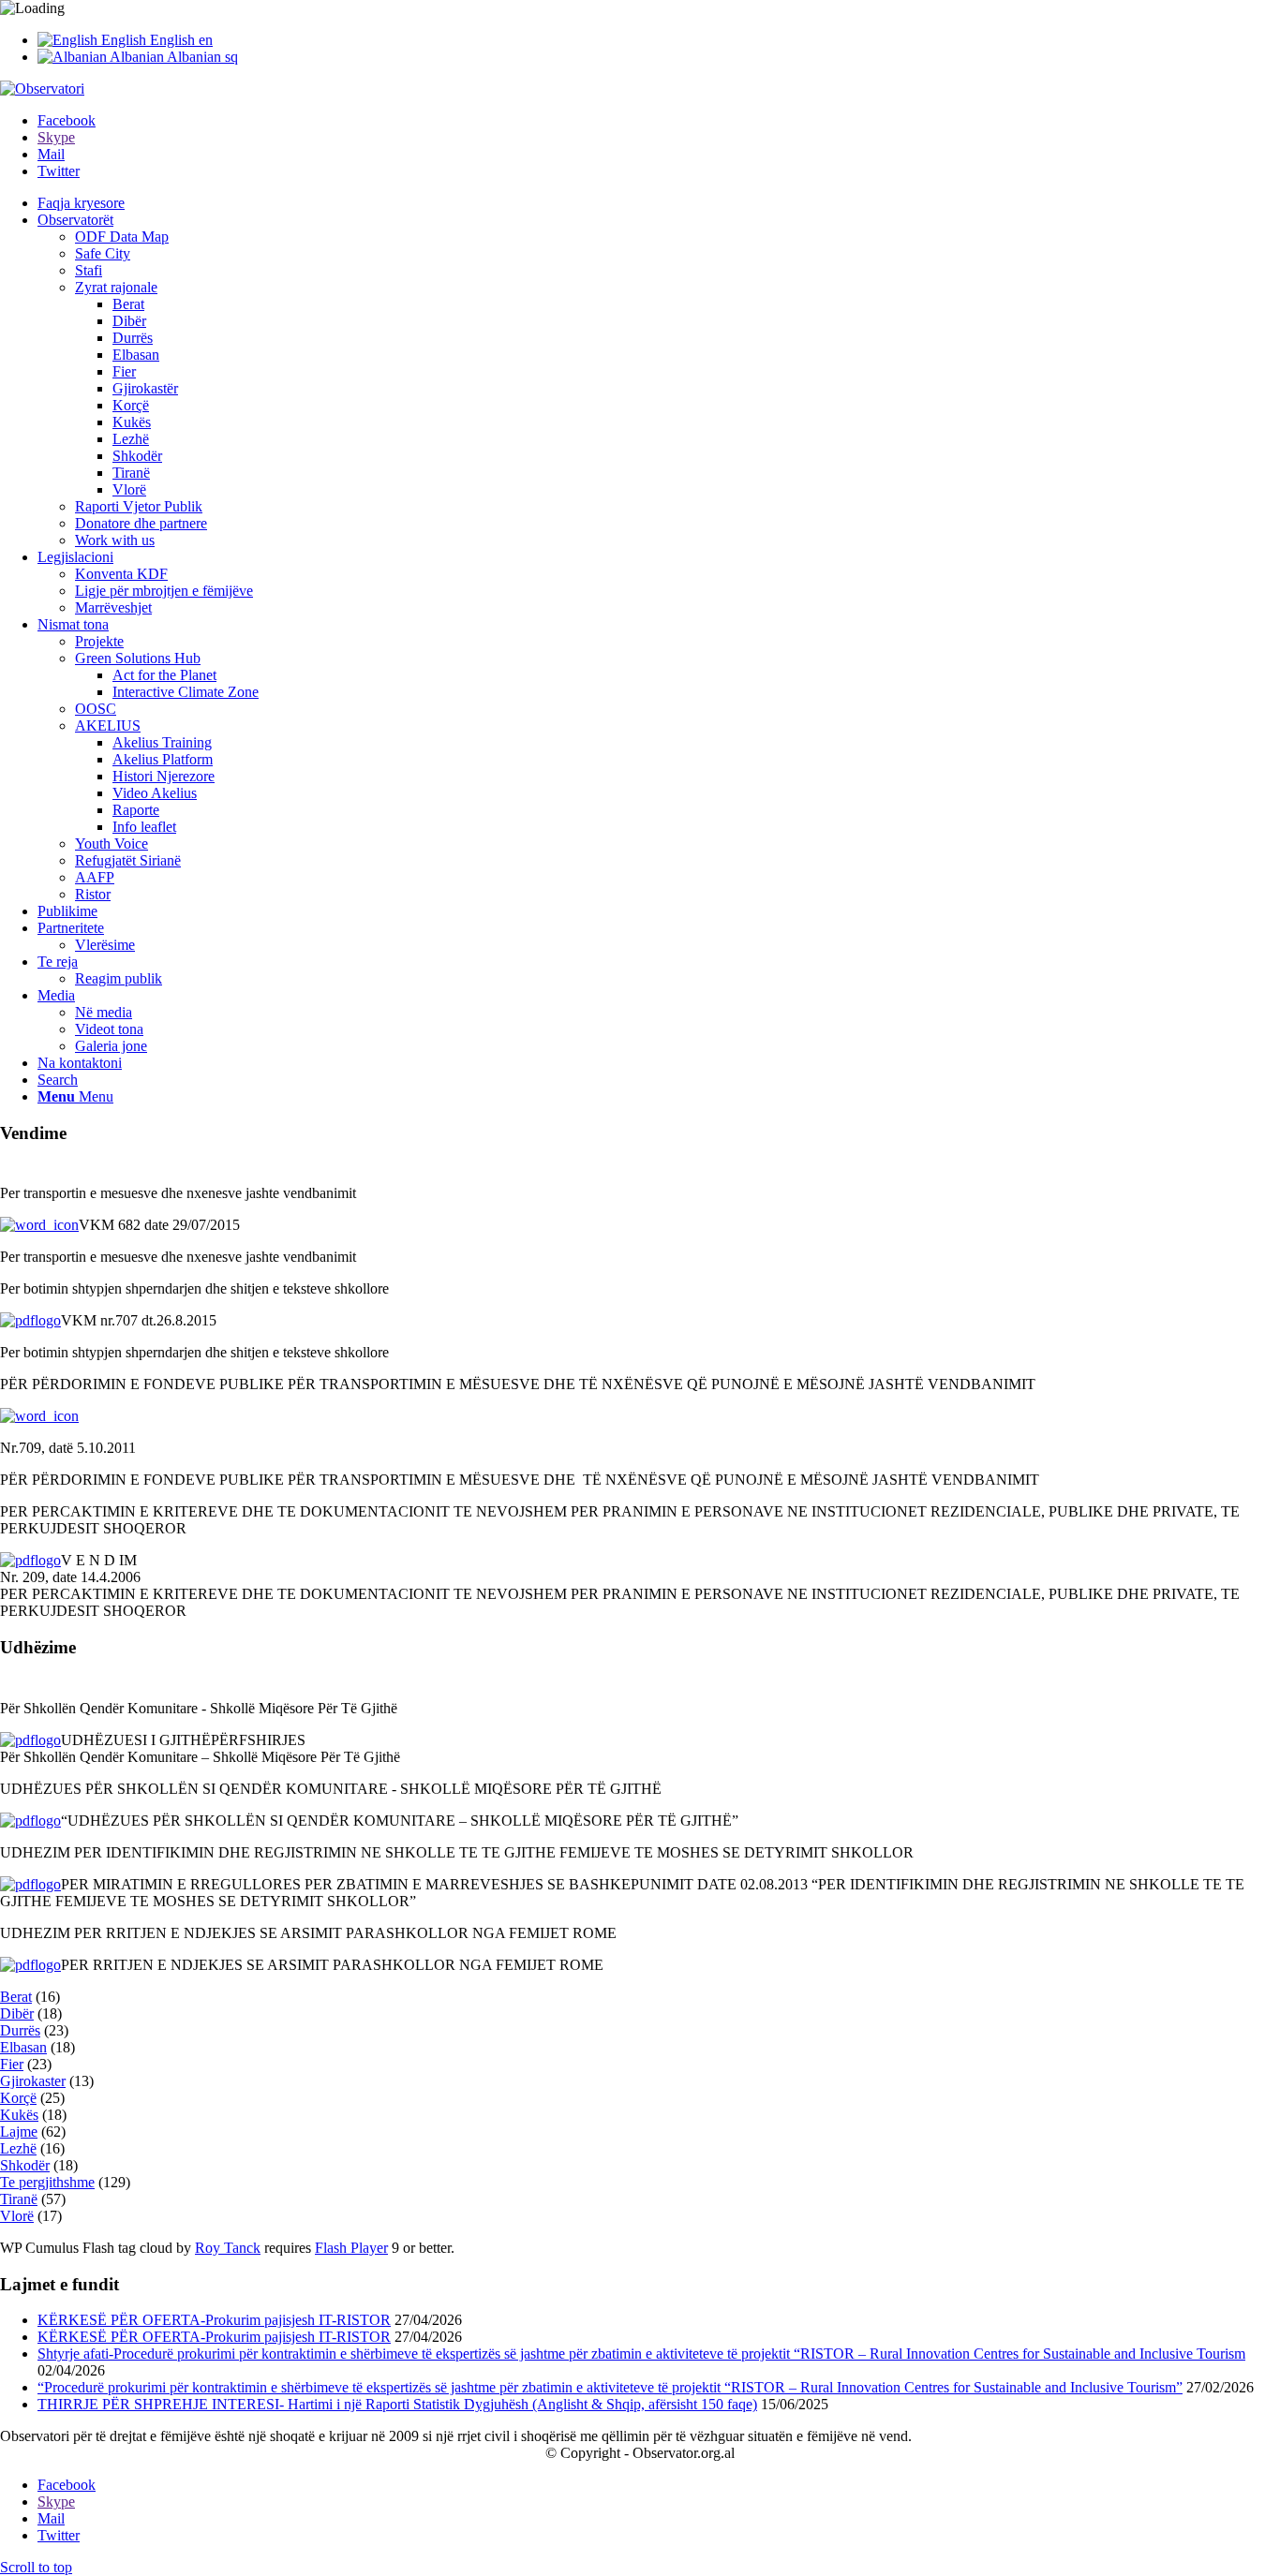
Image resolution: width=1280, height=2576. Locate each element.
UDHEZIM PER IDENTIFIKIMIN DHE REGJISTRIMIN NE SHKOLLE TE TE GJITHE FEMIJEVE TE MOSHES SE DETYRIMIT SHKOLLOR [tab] (457, 1852)
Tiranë (19, 2199)
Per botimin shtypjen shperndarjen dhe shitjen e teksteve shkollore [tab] (194, 1288)
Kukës (19, 2115)
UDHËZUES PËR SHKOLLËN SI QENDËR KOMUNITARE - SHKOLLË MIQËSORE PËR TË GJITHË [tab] (331, 1789)
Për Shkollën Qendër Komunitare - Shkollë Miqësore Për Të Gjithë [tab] (199, 1708)
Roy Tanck (228, 2248)
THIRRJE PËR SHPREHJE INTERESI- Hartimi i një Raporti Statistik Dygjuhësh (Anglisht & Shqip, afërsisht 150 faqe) (397, 2404)
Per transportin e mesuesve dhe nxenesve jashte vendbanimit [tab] (178, 1193)
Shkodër (25, 2165)
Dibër (17, 2013)
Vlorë (17, 2216)
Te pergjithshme (47, 2182)
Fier (12, 2064)
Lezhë (18, 2148)
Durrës (20, 2030)
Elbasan (23, 2047)
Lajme (19, 2132)
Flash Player (351, 2248)
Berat (16, 1997)
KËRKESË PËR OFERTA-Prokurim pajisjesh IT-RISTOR (214, 2320)
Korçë (18, 2098)
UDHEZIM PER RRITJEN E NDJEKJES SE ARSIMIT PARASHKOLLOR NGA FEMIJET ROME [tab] (308, 1933)
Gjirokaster (33, 2081)
